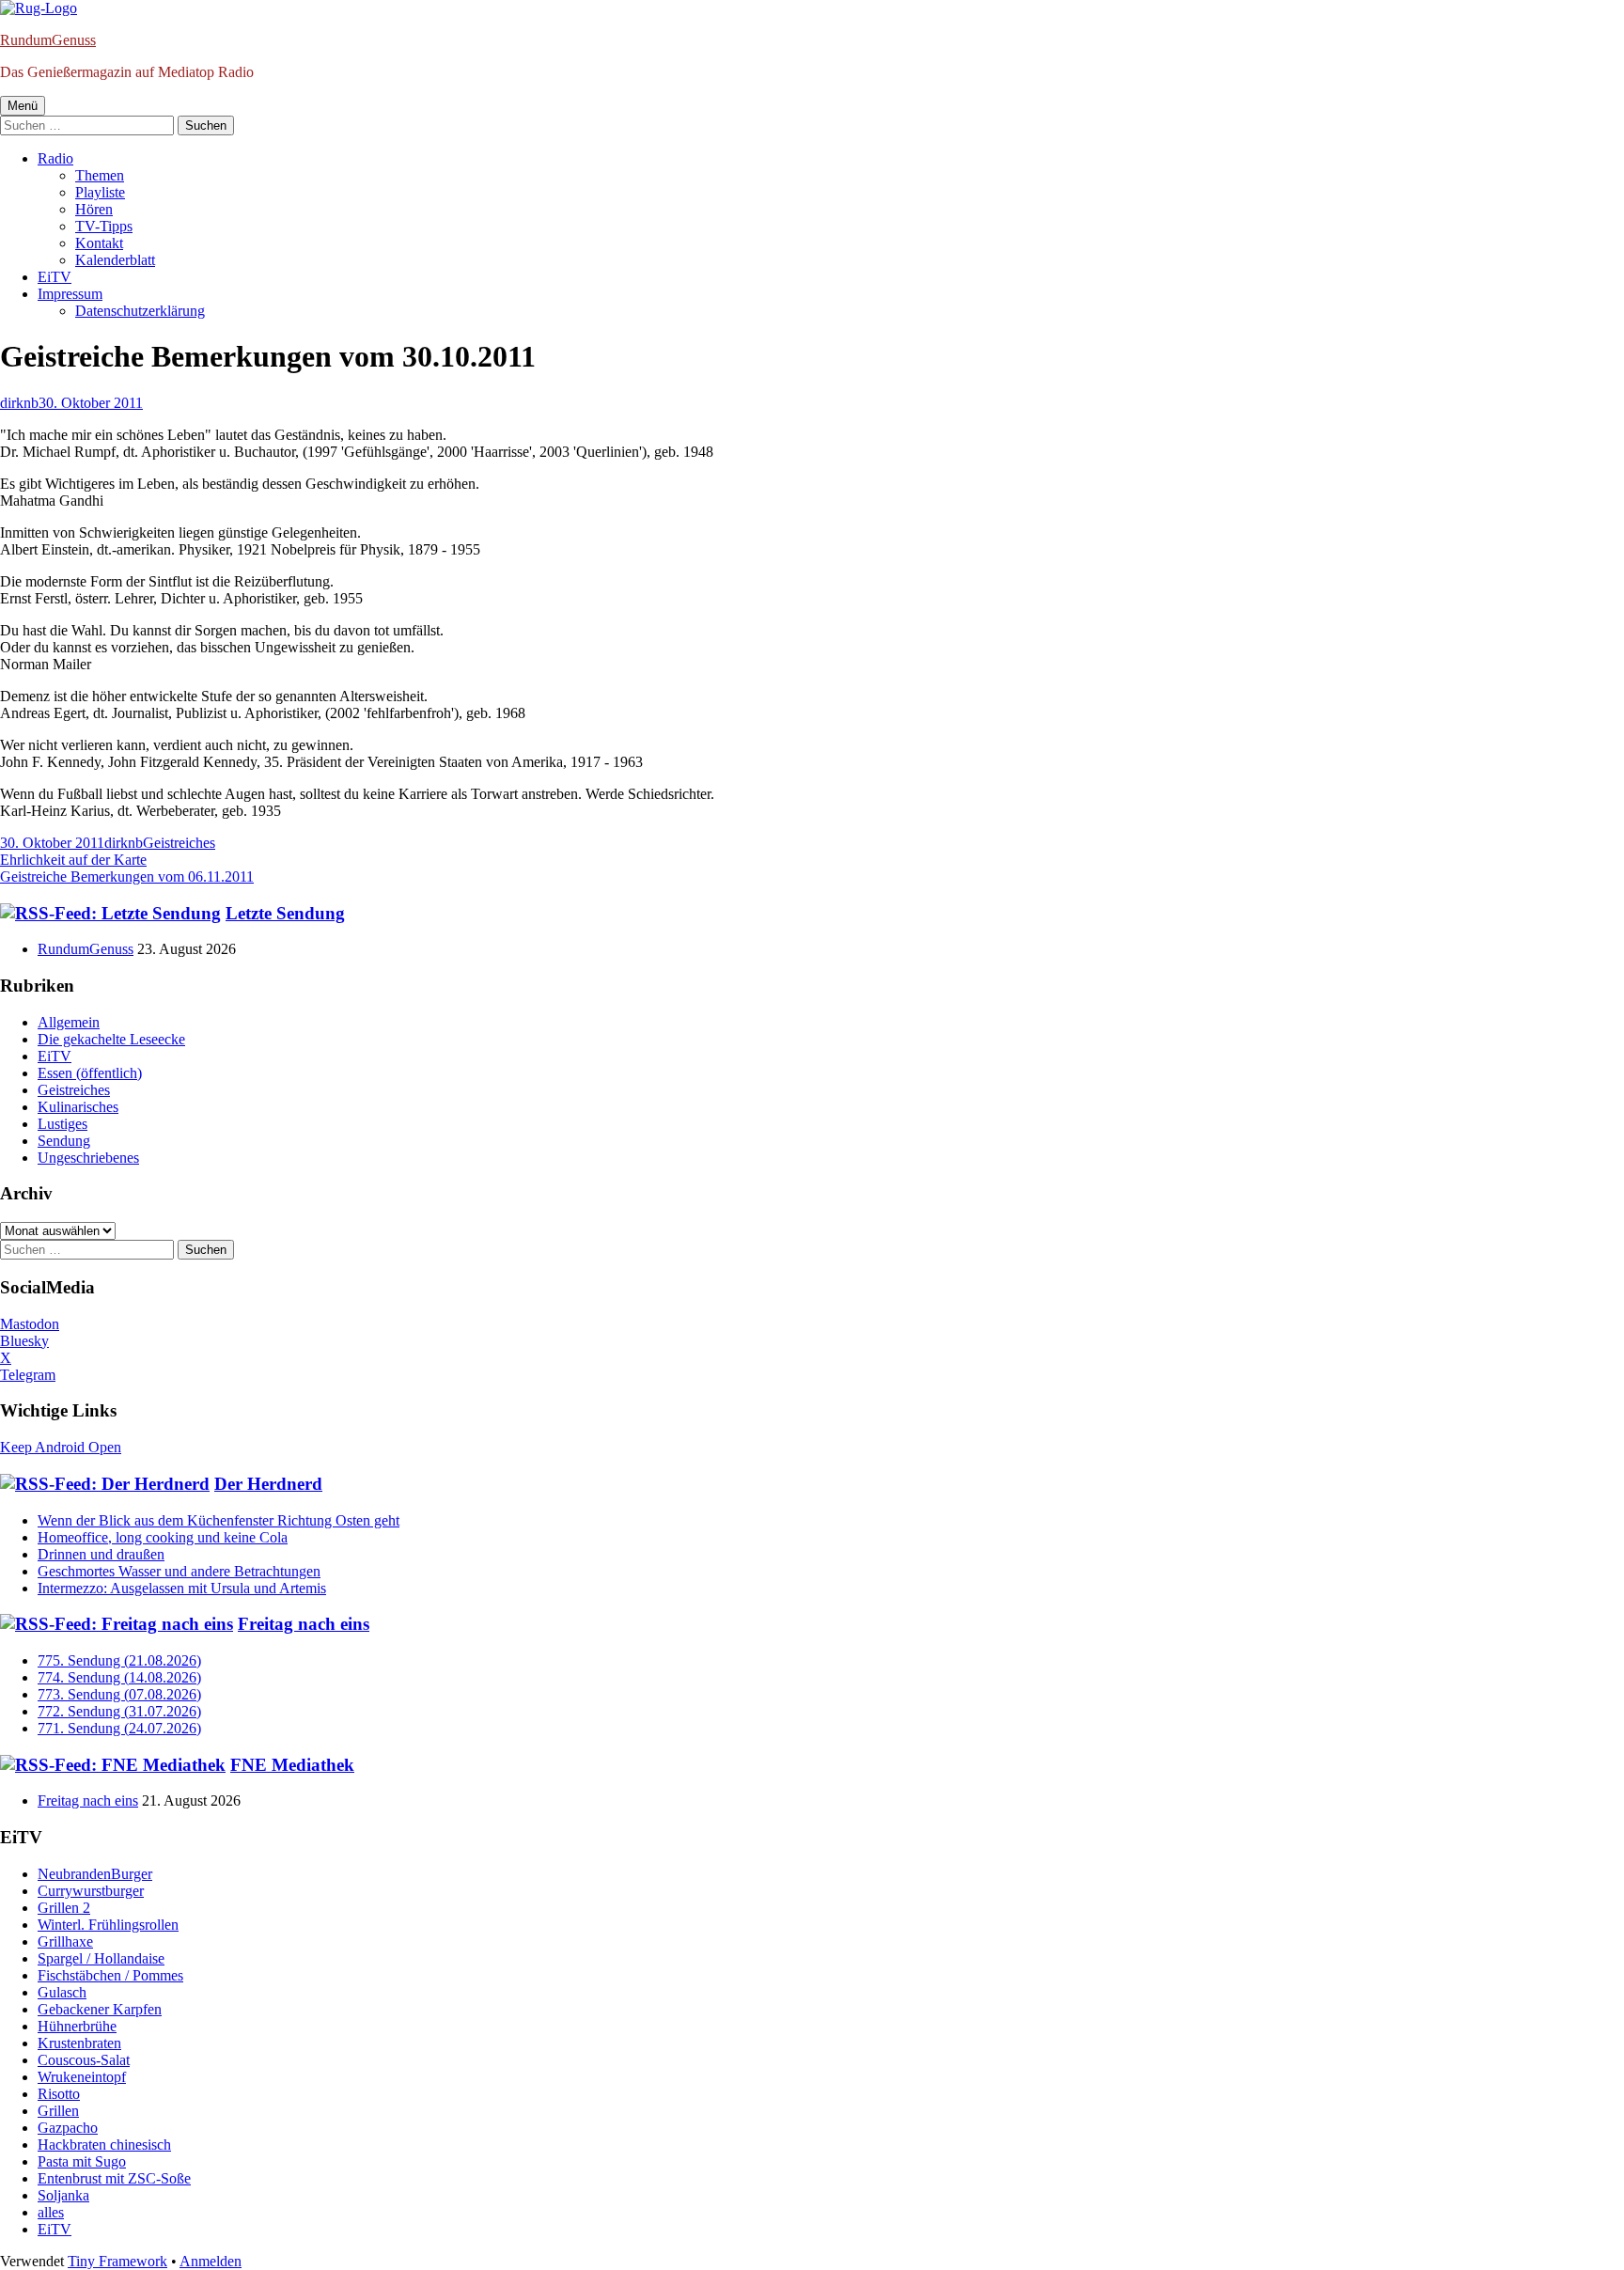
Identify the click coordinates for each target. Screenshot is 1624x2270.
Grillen (58, 2111)
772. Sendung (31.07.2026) (119, 1711)
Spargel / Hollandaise (101, 1958)
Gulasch (62, 1992)
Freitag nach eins (304, 1624)
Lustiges (62, 1124)
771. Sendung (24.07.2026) (119, 1728)
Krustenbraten (79, 2043)
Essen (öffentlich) (90, 1073)
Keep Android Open (61, 1447)
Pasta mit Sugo (82, 2161)
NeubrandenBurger (95, 1874)
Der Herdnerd (268, 1484)
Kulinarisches (78, 1107)
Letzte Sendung (285, 913)
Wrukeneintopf (82, 2077)
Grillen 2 (64, 1908)
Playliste (100, 192)
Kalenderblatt (115, 260)
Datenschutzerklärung (140, 311)
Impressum (70, 294)
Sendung (64, 1141)
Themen (100, 175)
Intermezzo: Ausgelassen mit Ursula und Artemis (182, 1588)
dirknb (19, 403)
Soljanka (63, 2195)
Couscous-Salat (84, 2060)
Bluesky (24, 1341)
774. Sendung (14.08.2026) (119, 1677)
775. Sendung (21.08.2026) (119, 1660)
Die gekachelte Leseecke (111, 1039)
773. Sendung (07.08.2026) (119, 1694)
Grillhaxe (65, 1941)
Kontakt (99, 243)
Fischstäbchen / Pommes (110, 1975)
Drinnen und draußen (101, 1554)
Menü (23, 106)
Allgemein (69, 1022)
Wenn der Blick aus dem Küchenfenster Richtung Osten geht (219, 1520)
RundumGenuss (48, 40)
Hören (94, 209)
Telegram (28, 1375)
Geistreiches (179, 843)
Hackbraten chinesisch (104, 2145)
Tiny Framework (117, 2261)
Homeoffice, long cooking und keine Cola (163, 1537)
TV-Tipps (104, 226)
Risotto (59, 2094)
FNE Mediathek (292, 1765)
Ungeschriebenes (88, 1158)
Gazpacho (68, 2128)
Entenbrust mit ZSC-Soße (114, 2178)
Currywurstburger (91, 1891)
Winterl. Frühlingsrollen (108, 1925)
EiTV (55, 277)
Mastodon (30, 1324)
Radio (55, 158)
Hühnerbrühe (77, 2026)
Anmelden (211, 2261)
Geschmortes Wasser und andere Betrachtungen (179, 1571)
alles (51, 2212)
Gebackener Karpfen (100, 2009)
